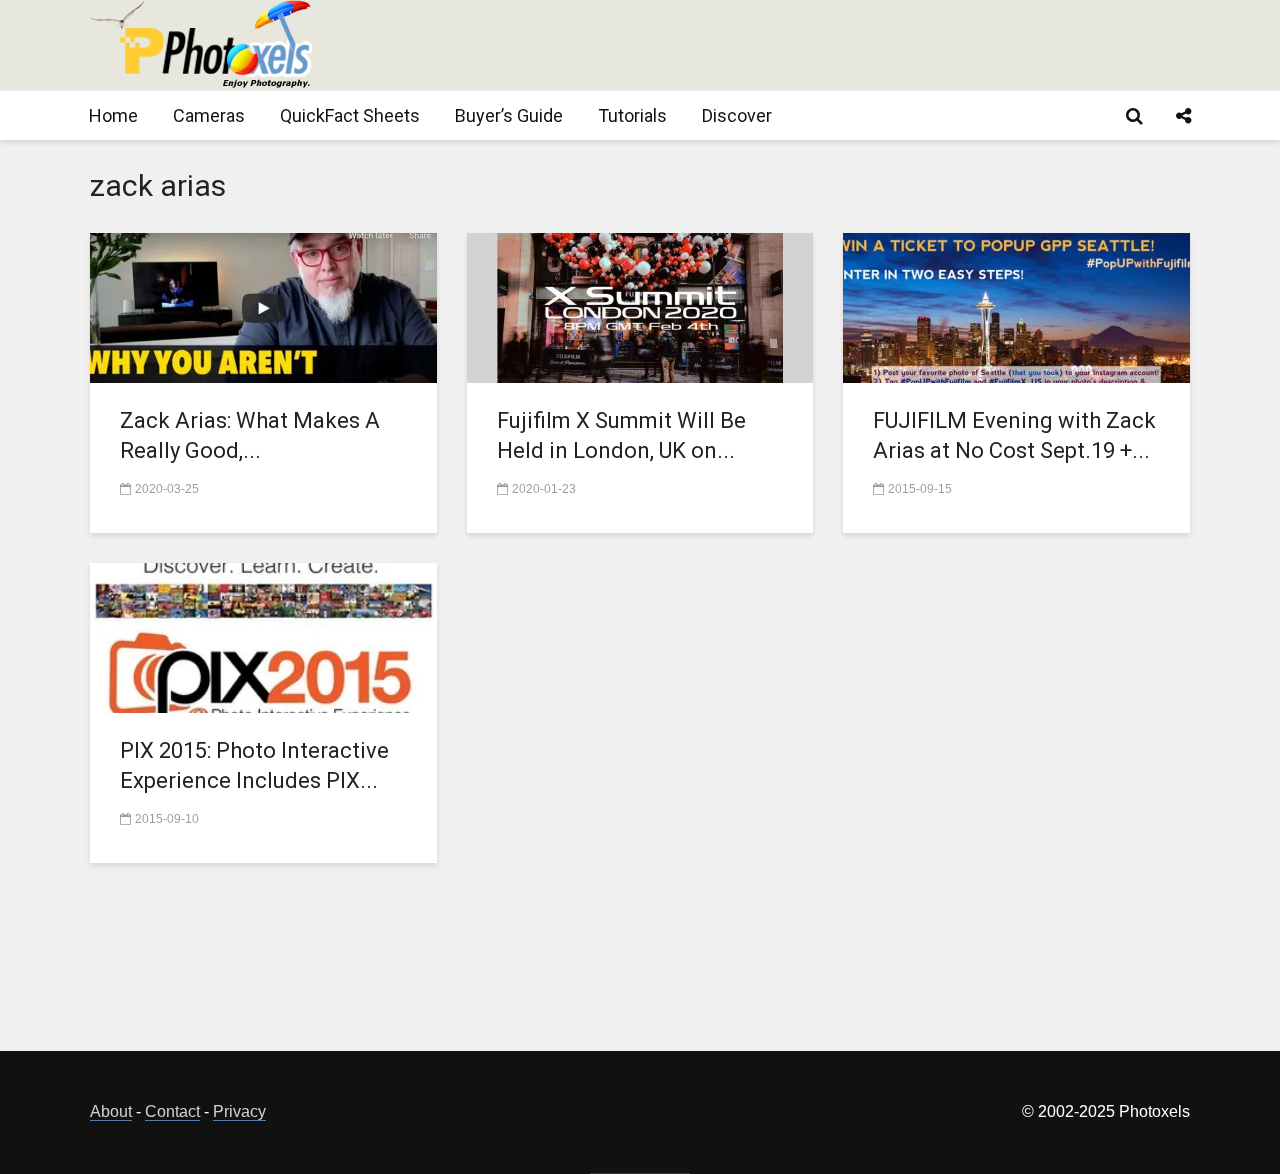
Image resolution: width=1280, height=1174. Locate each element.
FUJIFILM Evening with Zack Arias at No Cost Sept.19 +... (1014, 435)
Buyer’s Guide (509, 115)
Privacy (239, 1111)
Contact (172, 1111)
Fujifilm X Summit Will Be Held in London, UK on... (621, 435)
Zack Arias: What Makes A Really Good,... (250, 435)
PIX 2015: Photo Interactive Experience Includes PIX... (254, 765)
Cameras (209, 115)
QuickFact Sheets (350, 115)
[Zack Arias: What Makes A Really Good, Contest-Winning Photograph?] (263, 306)
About (111, 1111)
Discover (737, 115)
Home (113, 115)
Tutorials (632, 115)
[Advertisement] (826, 45)
